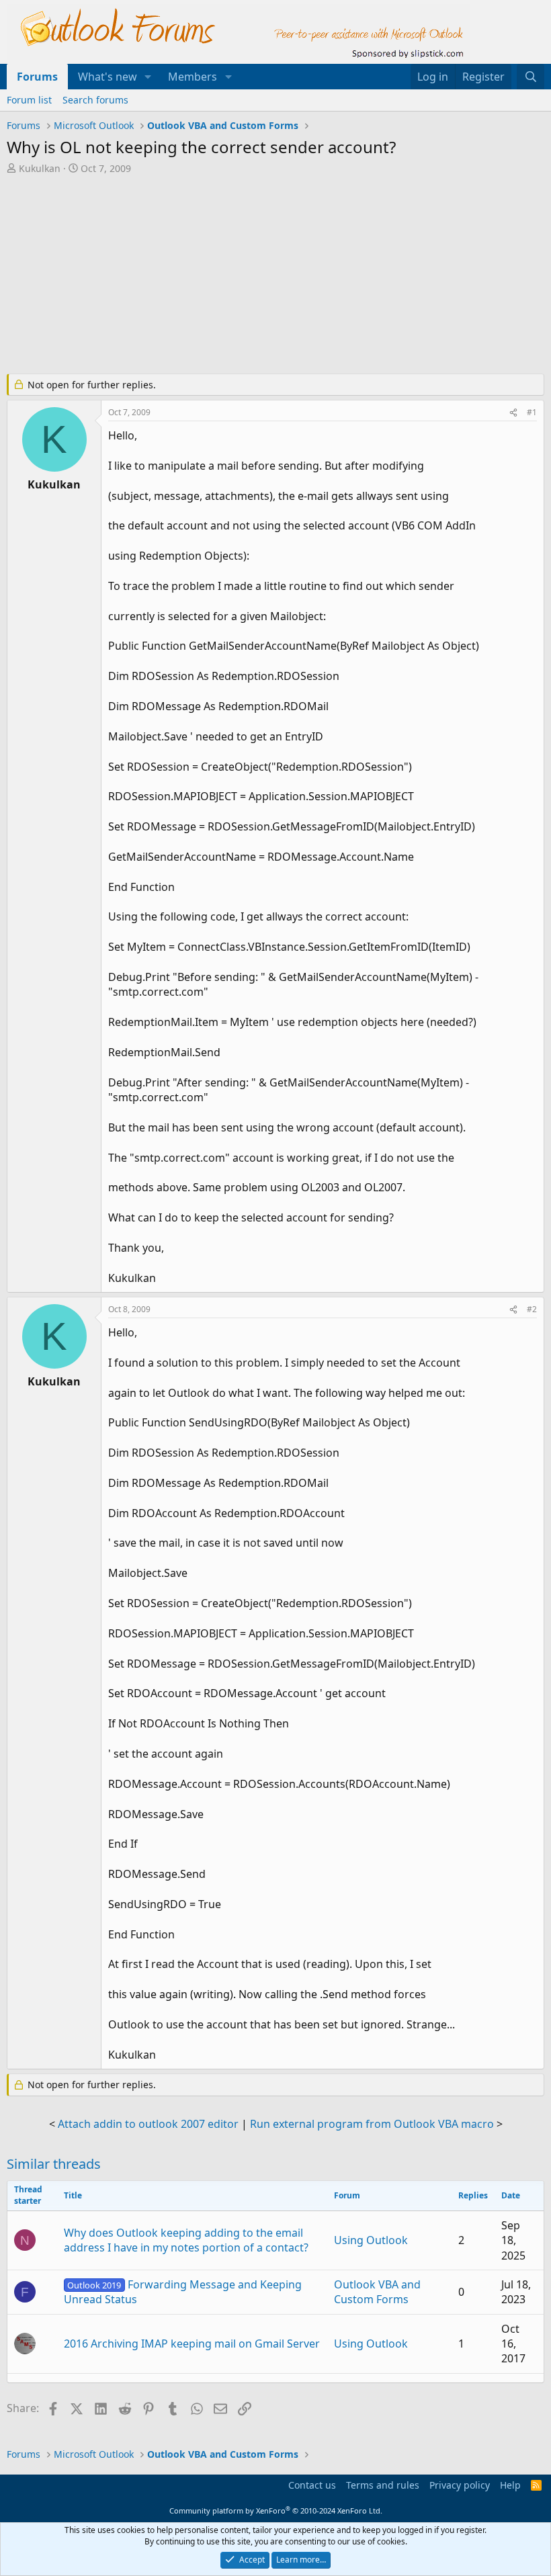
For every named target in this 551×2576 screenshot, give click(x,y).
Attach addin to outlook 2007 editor (148, 2124)
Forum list (29, 100)
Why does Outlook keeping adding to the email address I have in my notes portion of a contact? (186, 2240)
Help (510, 2485)
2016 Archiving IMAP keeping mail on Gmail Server (192, 2344)
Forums (37, 77)
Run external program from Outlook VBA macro (372, 2124)
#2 (532, 1309)
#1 (532, 412)
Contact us (312, 2485)
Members (193, 77)
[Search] (531, 77)
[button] (148, 77)
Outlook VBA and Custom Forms (377, 2292)
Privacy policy (460, 2485)
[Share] (513, 413)
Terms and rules (383, 2485)
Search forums (95, 100)
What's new (108, 77)
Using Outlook (371, 2240)
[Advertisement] (275, 275)
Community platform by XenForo (276, 2510)
